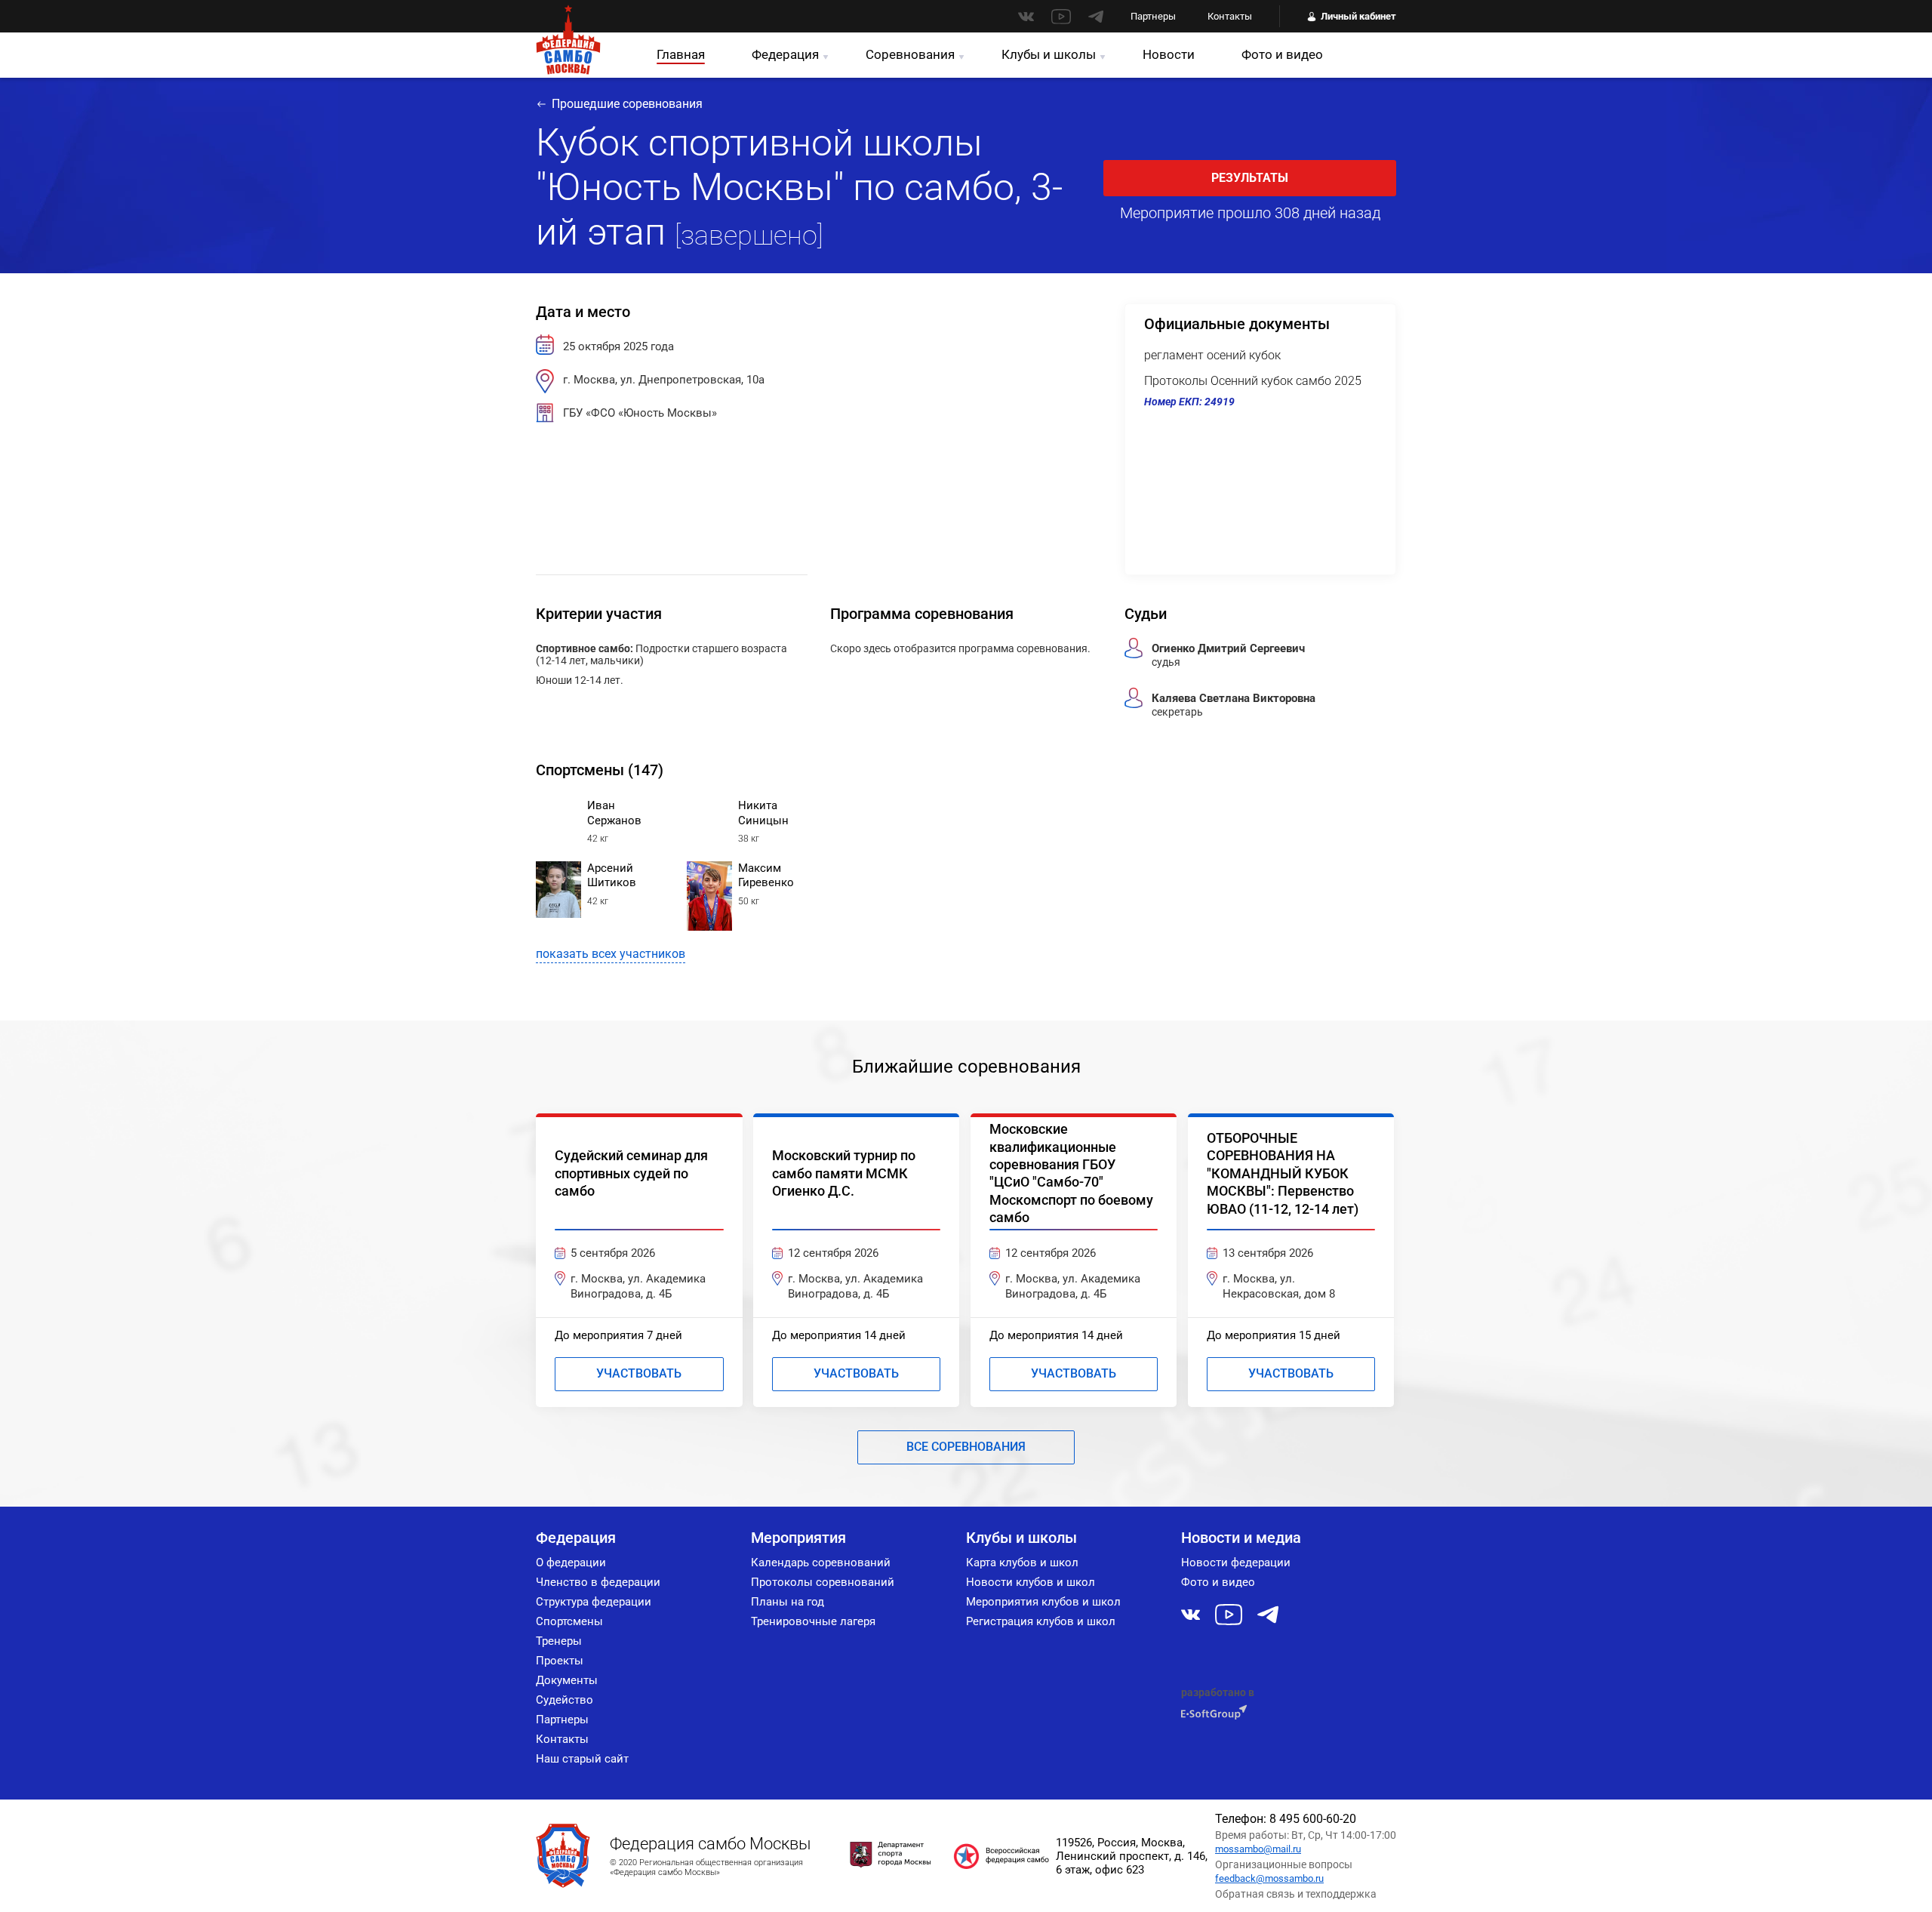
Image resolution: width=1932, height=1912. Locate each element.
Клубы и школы (1049, 54)
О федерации (571, 1563)
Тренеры (559, 1641)
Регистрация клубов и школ (1041, 1621)
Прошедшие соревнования (627, 104)
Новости (1169, 54)
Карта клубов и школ (1022, 1563)
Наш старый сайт (582, 1759)
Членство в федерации (598, 1582)
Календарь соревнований (821, 1563)
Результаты (1250, 178)
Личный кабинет (1358, 16)
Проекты (560, 1661)
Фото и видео (1282, 54)
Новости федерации (1236, 1563)
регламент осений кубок (1212, 355)
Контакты (1230, 16)
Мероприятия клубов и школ (1043, 1602)
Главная (681, 54)
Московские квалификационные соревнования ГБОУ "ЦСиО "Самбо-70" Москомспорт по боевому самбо (1071, 1173)
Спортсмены (569, 1621)
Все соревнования (966, 1447)
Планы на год (788, 1602)
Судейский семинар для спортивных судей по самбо (631, 1173)
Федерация (785, 54)
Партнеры (1153, 16)
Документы (567, 1680)
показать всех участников (611, 954)
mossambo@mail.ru (1258, 1849)
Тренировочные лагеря (813, 1621)
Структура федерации (594, 1602)
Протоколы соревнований (823, 1582)
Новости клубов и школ (1031, 1582)
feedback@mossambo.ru (1269, 1878)
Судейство (565, 1700)
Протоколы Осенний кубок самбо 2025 (1253, 381)
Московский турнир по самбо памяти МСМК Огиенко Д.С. (844, 1173)
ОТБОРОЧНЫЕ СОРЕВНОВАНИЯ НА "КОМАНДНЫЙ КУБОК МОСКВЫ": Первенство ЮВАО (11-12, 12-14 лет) (1283, 1173)
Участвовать (639, 1373)
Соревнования (910, 54)
